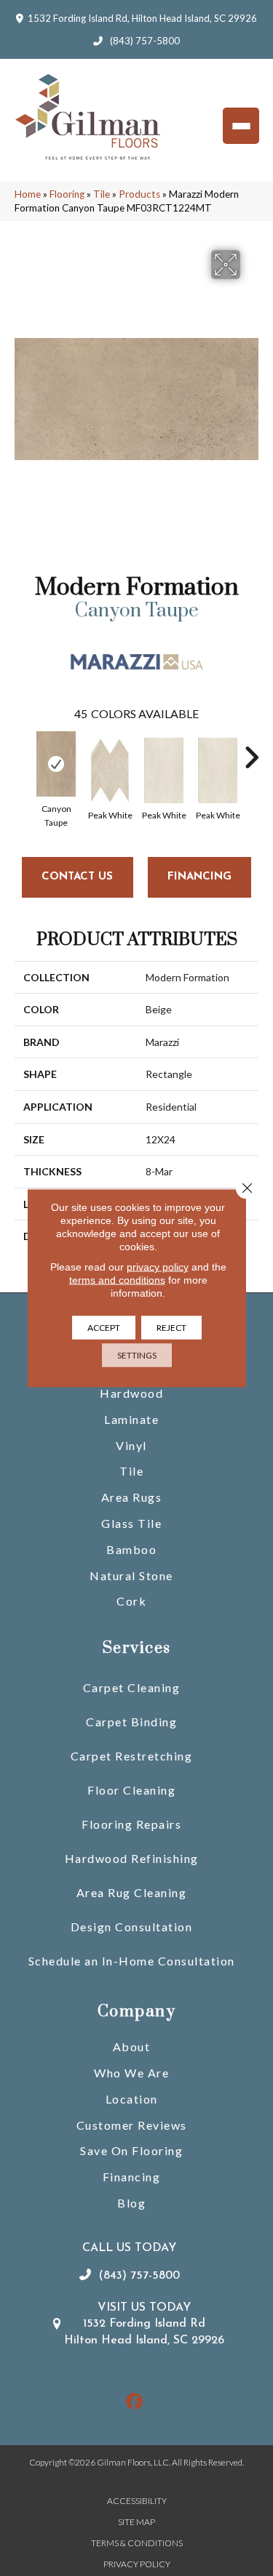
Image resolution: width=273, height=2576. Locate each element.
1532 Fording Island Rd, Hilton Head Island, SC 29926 (142, 18)
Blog (131, 2203)
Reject (171, 1328)
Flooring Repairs (131, 1824)
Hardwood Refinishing (132, 1858)
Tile (102, 194)
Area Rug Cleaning (132, 1892)
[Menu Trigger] (241, 126)
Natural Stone (131, 1575)
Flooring (67, 194)
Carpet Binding (131, 1722)
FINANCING (199, 877)
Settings (137, 1355)
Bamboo (131, 1549)
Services (137, 1648)
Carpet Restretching (132, 1756)
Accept (104, 1328)
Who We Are (131, 2073)
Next (251, 750)
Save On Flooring (131, 2150)
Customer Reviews (132, 2125)
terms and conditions (117, 1280)
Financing (132, 2177)
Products (139, 194)
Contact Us (77, 877)
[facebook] (134, 2402)
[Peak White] (110, 770)
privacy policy (158, 1267)
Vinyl (131, 1445)
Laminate (131, 1419)
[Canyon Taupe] (56, 764)
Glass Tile (131, 1523)
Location (132, 2099)
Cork (131, 1601)
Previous (22, 750)
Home (28, 194)
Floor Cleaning (131, 1790)
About (132, 2046)
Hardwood (131, 1393)
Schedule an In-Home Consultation (132, 1961)
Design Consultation (132, 1927)
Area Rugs (132, 1497)
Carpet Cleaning (132, 1687)
